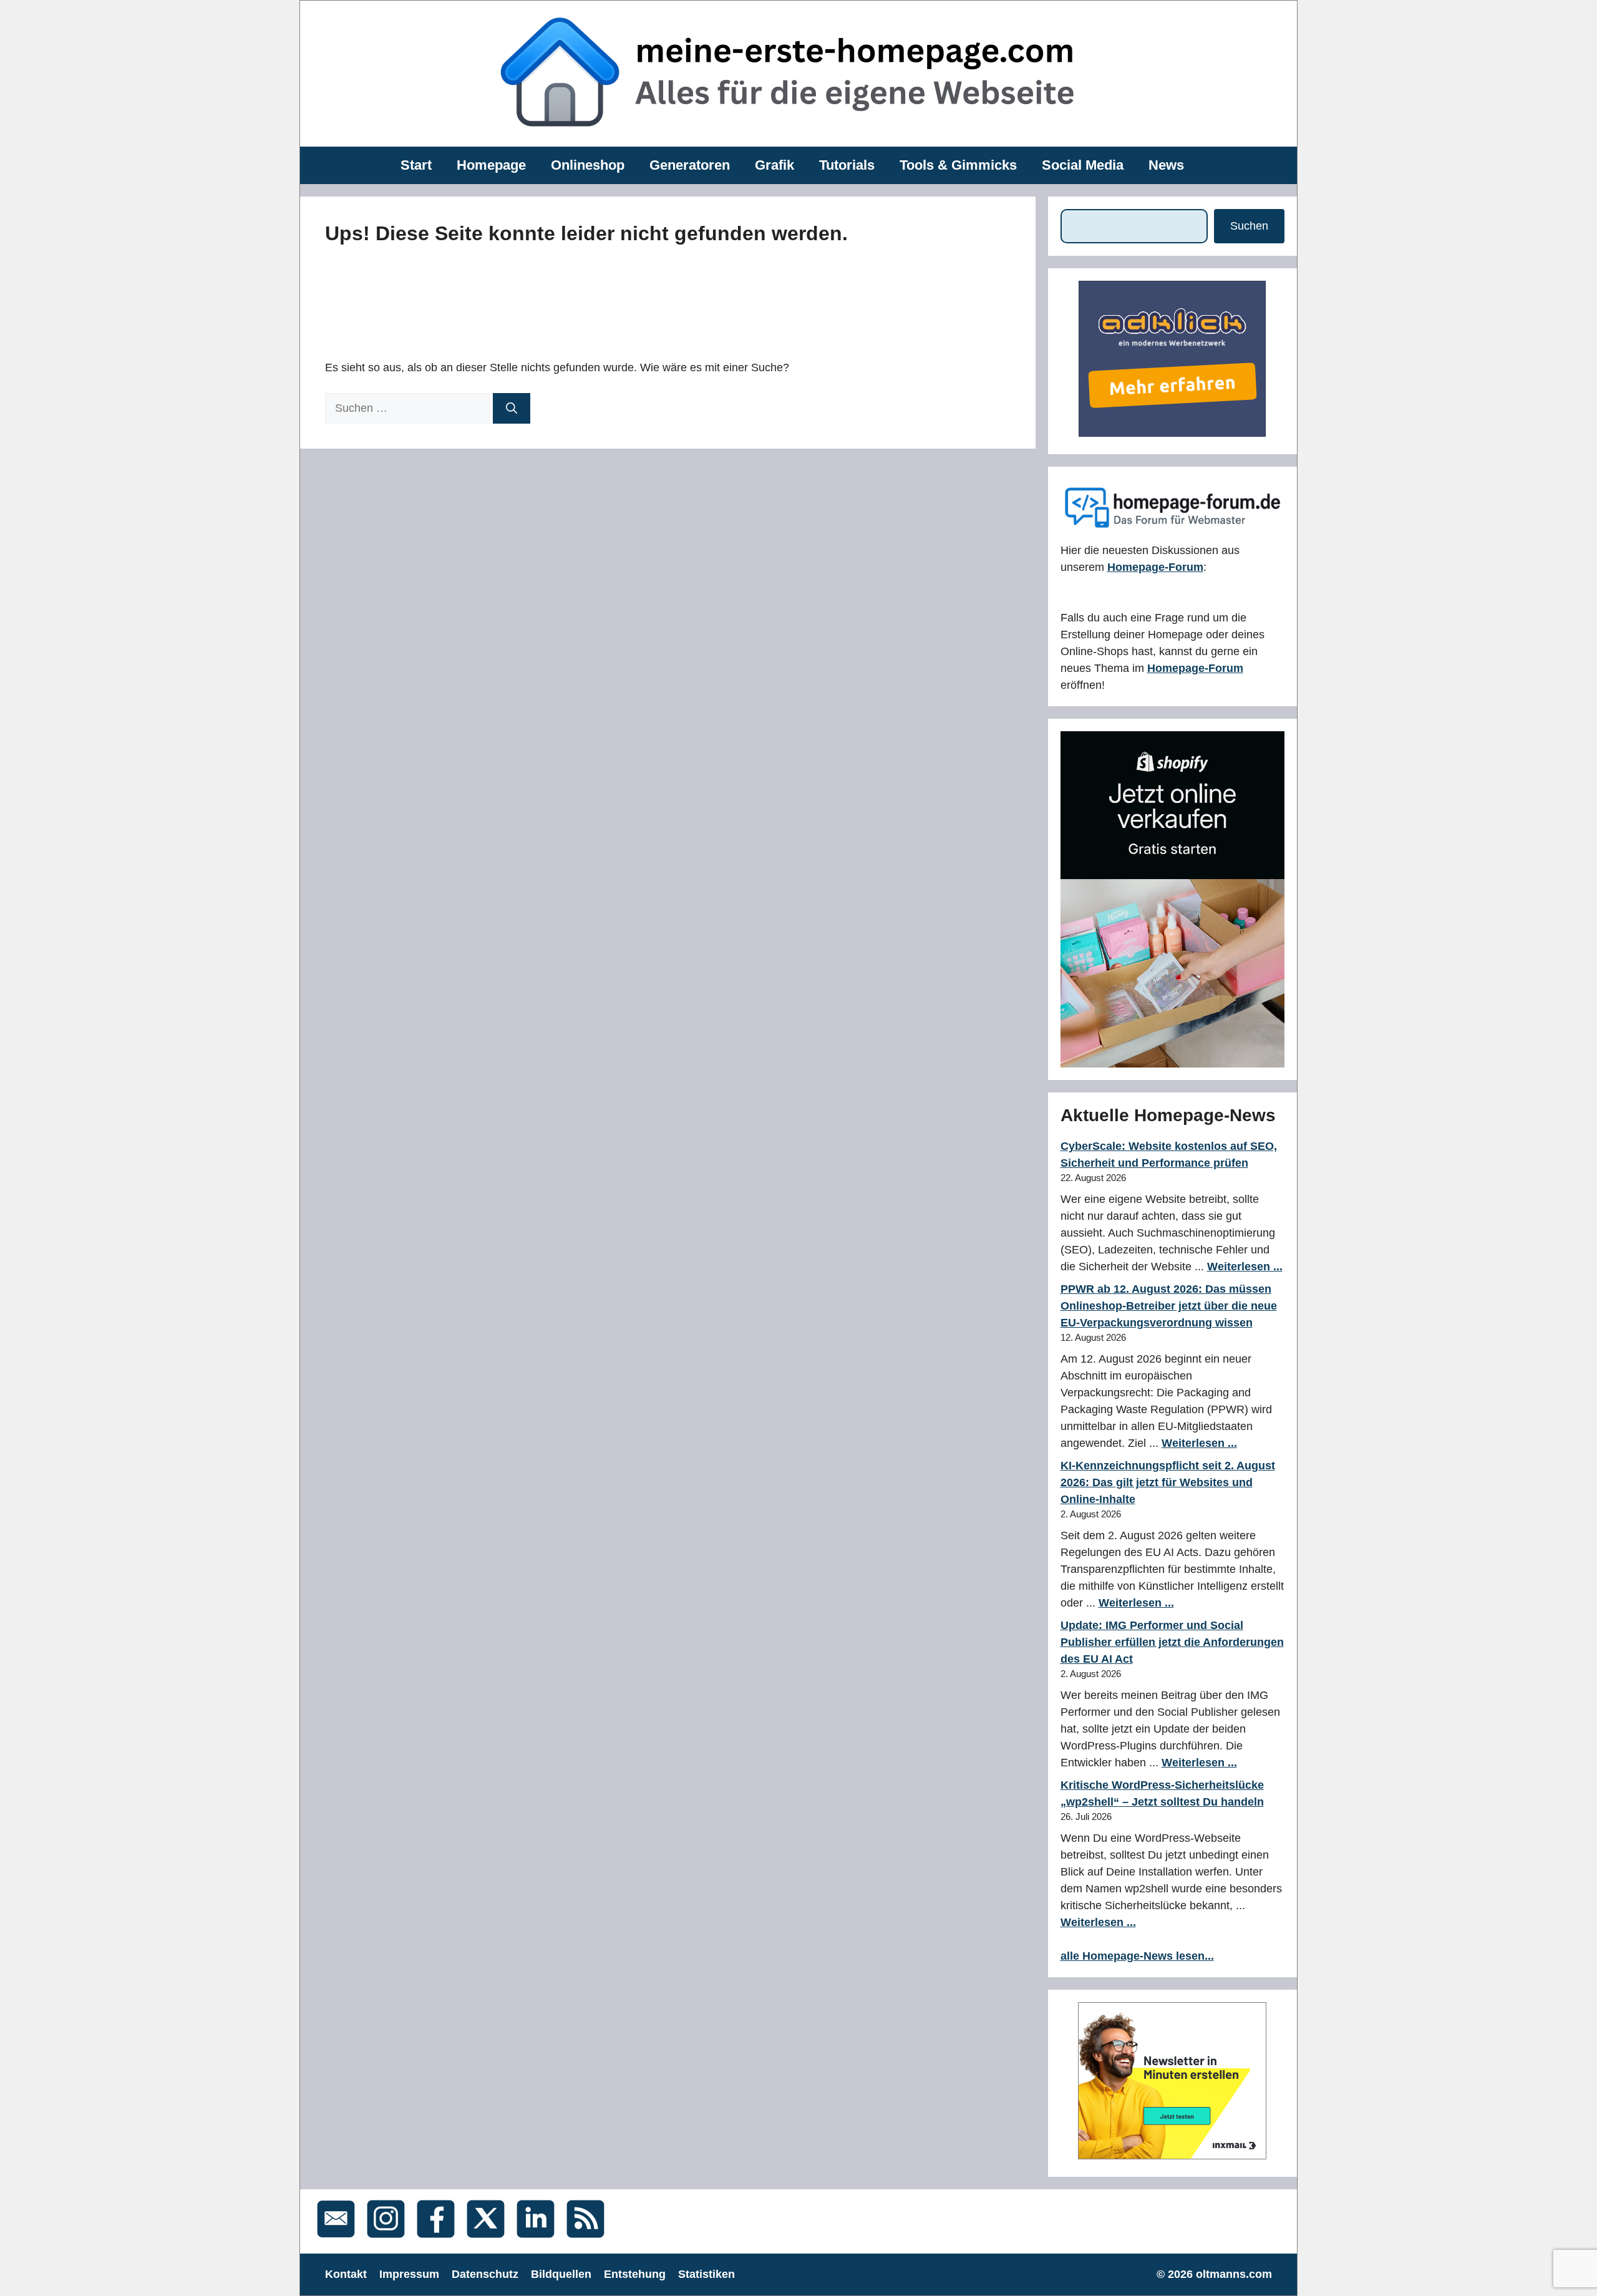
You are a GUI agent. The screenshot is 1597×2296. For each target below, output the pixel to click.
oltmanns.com (1234, 2274)
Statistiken (706, 2274)
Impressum (409, 2274)
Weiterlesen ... (1245, 1267)
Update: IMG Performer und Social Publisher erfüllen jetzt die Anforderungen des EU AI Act (1172, 1642)
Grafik (774, 165)
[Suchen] (512, 408)
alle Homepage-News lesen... (1137, 1956)
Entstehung (635, 2274)
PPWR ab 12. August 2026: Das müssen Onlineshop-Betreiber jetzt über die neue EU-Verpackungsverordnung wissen (1169, 1306)
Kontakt (346, 2274)
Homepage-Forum (1155, 567)
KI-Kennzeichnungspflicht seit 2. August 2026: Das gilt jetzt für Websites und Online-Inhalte (1168, 1482)
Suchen (1249, 226)
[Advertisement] (606, 299)
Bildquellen (561, 2274)
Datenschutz (485, 2274)
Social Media (1083, 165)
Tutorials (847, 165)
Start (416, 165)
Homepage (491, 165)
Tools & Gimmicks (958, 165)
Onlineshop (588, 165)
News (1166, 165)
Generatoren (690, 165)
